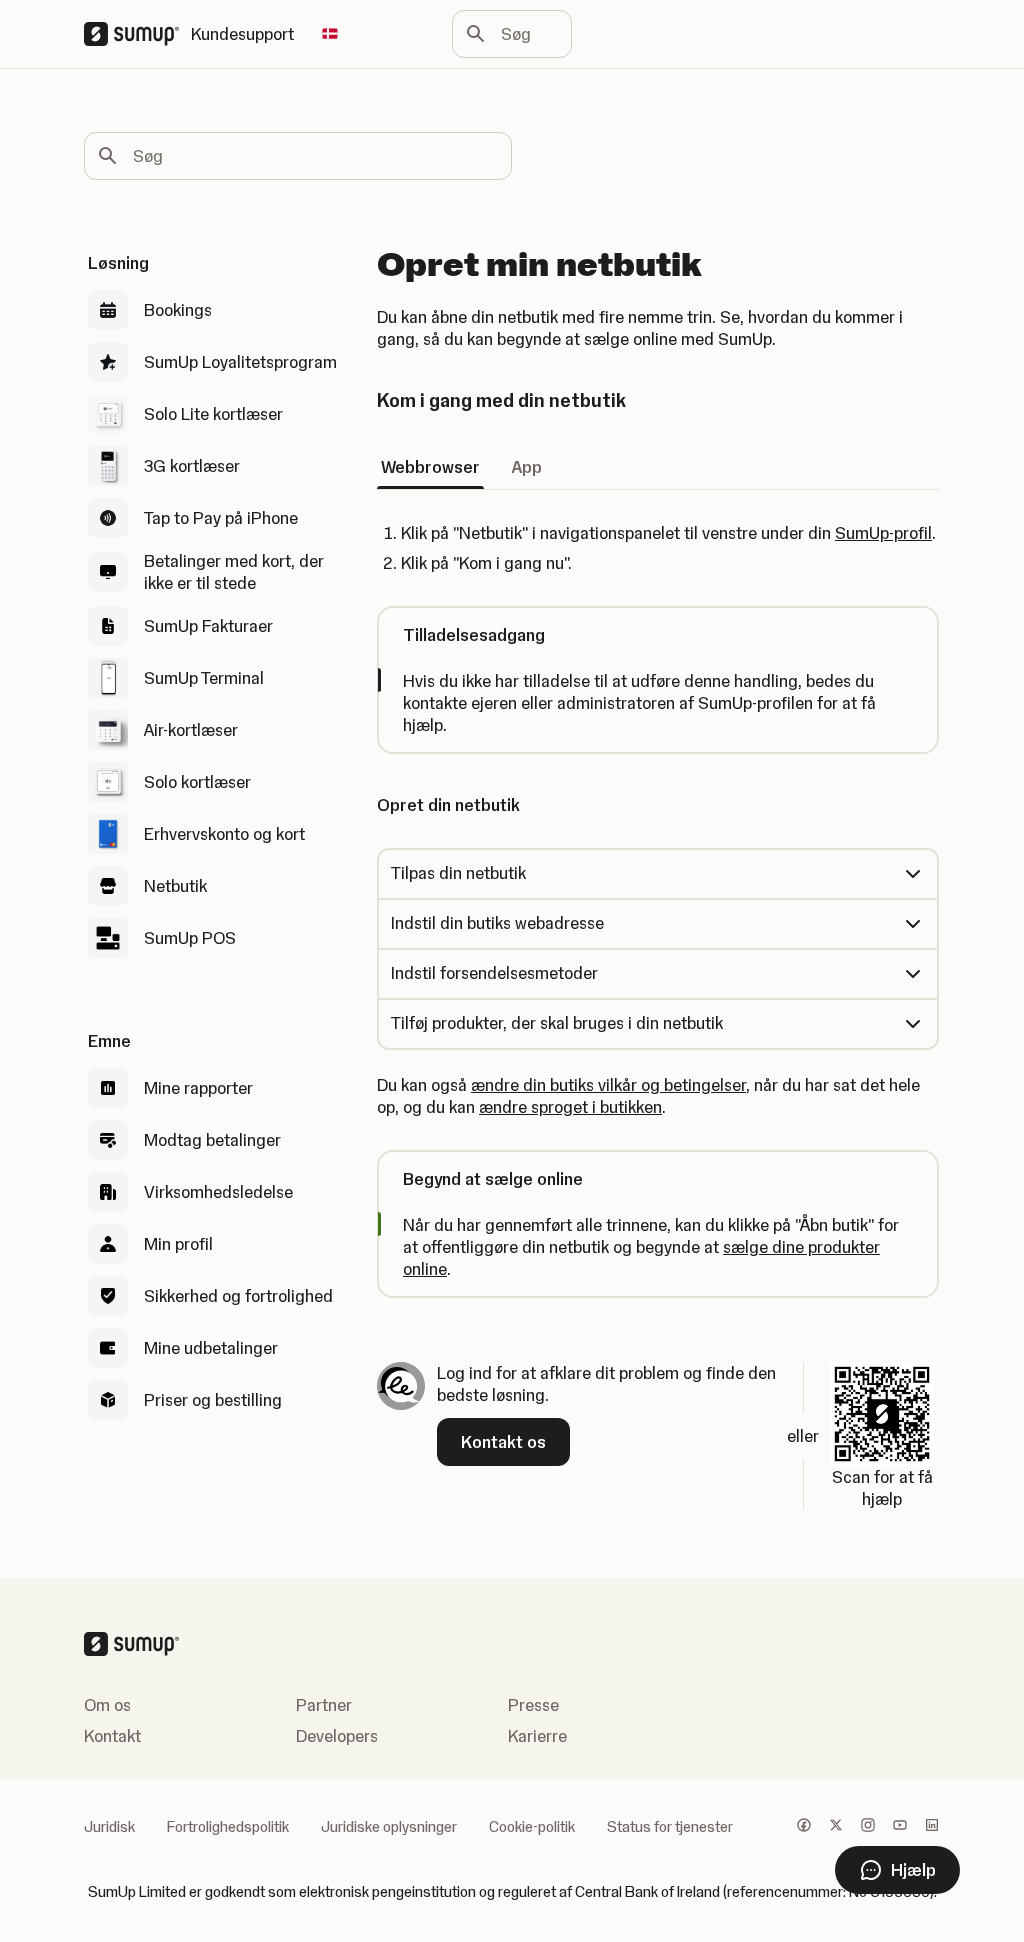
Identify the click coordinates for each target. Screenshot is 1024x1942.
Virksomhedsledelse (218, 1192)
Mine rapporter (198, 1088)
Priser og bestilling (213, 1400)
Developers (337, 1736)
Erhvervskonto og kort (224, 834)
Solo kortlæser (197, 782)
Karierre (537, 1736)
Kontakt (112, 1736)
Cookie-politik (532, 1827)
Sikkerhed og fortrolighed (238, 1296)
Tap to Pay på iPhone (221, 518)
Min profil (178, 1244)
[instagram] (868, 1827)
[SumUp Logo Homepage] (137, 34)
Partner (324, 1705)
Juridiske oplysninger (389, 1827)
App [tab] (527, 467)
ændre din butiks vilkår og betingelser (608, 1085)
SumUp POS (190, 938)
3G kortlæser (192, 466)
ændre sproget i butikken (570, 1107)
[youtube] (900, 1827)
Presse (533, 1705)
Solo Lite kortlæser (213, 414)
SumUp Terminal (204, 678)
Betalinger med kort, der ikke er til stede (234, 572)
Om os (107, 1705)
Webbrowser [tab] (430, 467)
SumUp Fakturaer (208, 626)
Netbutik (175, 886)
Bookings (178, 310)
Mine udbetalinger (211, 1348)
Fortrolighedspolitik (228, 1827)
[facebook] (804, 1827)
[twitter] (836, 1827)
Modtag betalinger (212, 1140)
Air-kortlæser (191, 730)
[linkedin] (932, 1827)
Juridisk (109, 1827)
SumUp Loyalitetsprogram (240, 362)
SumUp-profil (883, 533)
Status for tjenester (670, 1827)
